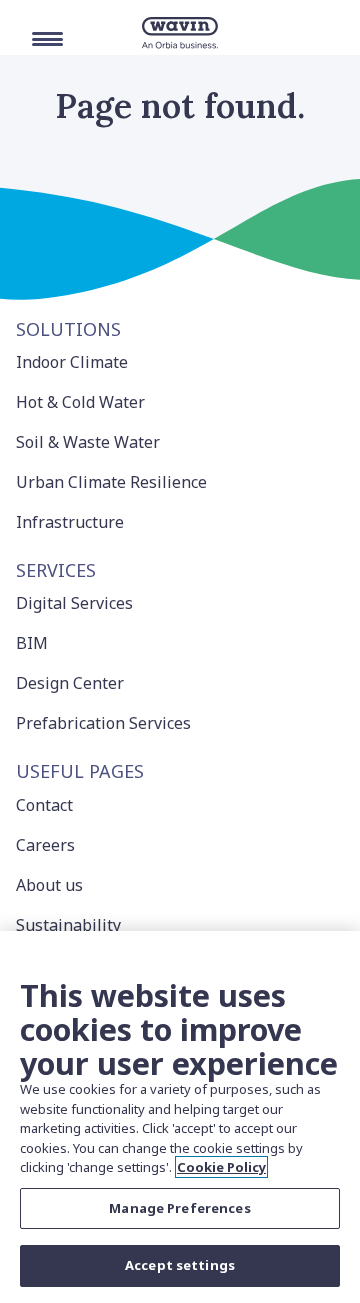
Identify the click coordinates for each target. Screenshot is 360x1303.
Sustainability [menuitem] (68, 925)
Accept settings (180, 1265)
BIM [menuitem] (32, 643)
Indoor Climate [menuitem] (72, 362)
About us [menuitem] (49, 885)
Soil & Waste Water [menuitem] (88, 442)
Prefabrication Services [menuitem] (103, 723)
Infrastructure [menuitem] (70, 522)
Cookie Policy (221, 1167)
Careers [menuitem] (45, 845)
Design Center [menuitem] (70, 683)
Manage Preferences (179, 1208)
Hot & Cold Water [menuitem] (80, 402)
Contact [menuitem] (44, 805)
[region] (180, 1117)
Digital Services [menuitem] (74, 603)
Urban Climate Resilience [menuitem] (111, 482)
